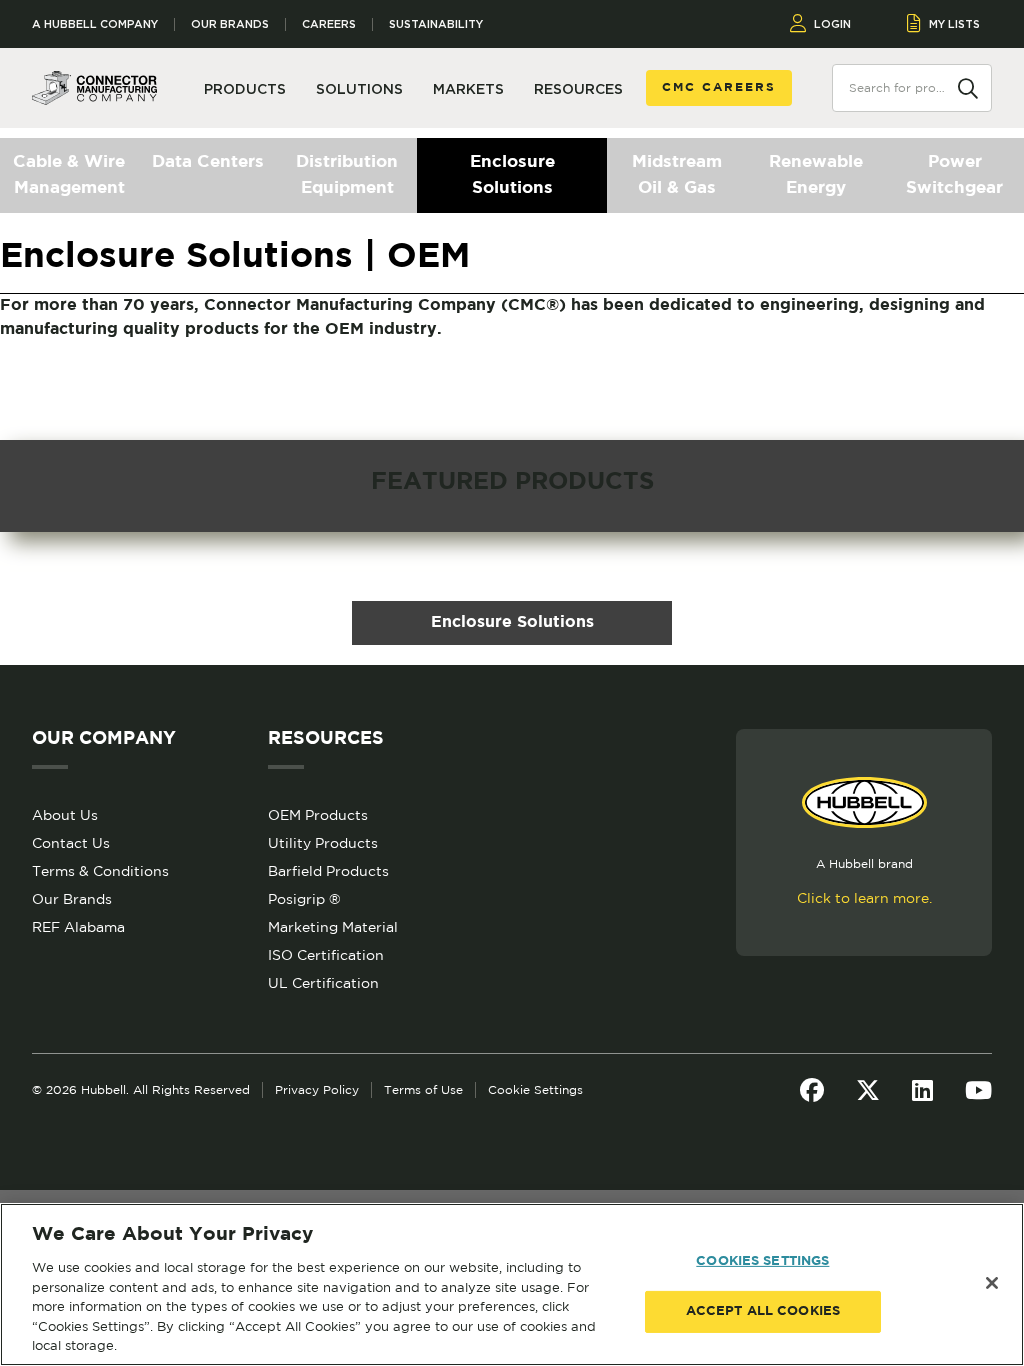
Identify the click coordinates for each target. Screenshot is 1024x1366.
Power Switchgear (954, 175)
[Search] (968, 87)
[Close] (992, 1283)
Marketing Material (333, 927)
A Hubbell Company (95, 24)
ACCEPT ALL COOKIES (763, 1311)
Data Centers (208, 162)
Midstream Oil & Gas (677, 175)
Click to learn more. (864, 898)
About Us (65, 815)
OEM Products (318, 815)
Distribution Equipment (347, 175)
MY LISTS (954, 24)
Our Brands (230, 24)
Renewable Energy (816, 175)
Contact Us (71, 843)
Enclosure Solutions (512, 175)
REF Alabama (78, 927)
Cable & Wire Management (69, 175)
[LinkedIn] (922, 1090)
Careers (329, 24)
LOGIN (832, 24)
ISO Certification (326, 955)
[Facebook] (812, 1090)
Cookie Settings (535, 1089)
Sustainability (436, 24)
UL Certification (323, 983)
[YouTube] (978, 1090)
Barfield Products (328, 871)
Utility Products (323, 843)
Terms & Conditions (100, 871)
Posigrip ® (304, 899)
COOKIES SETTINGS (762, 1261)
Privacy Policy (317, 1089)
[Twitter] (868, 1090)
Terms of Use (423, 1089)
